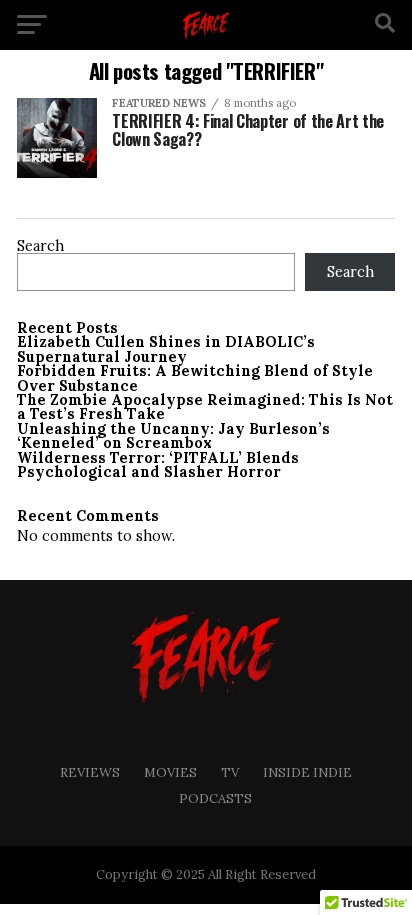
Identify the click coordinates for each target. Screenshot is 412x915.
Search (40, 246)
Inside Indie (307, 772)
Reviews (90, 772)
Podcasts (215, 798)
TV (230, 772)
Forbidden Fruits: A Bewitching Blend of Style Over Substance (195, 378)
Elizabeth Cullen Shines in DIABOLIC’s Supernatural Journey (166, 349)
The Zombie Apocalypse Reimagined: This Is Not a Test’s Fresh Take (205, 407)
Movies (170, 772)
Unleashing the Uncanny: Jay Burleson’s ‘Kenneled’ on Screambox (173, 436)
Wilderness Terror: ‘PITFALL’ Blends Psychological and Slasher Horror (158, 465)
